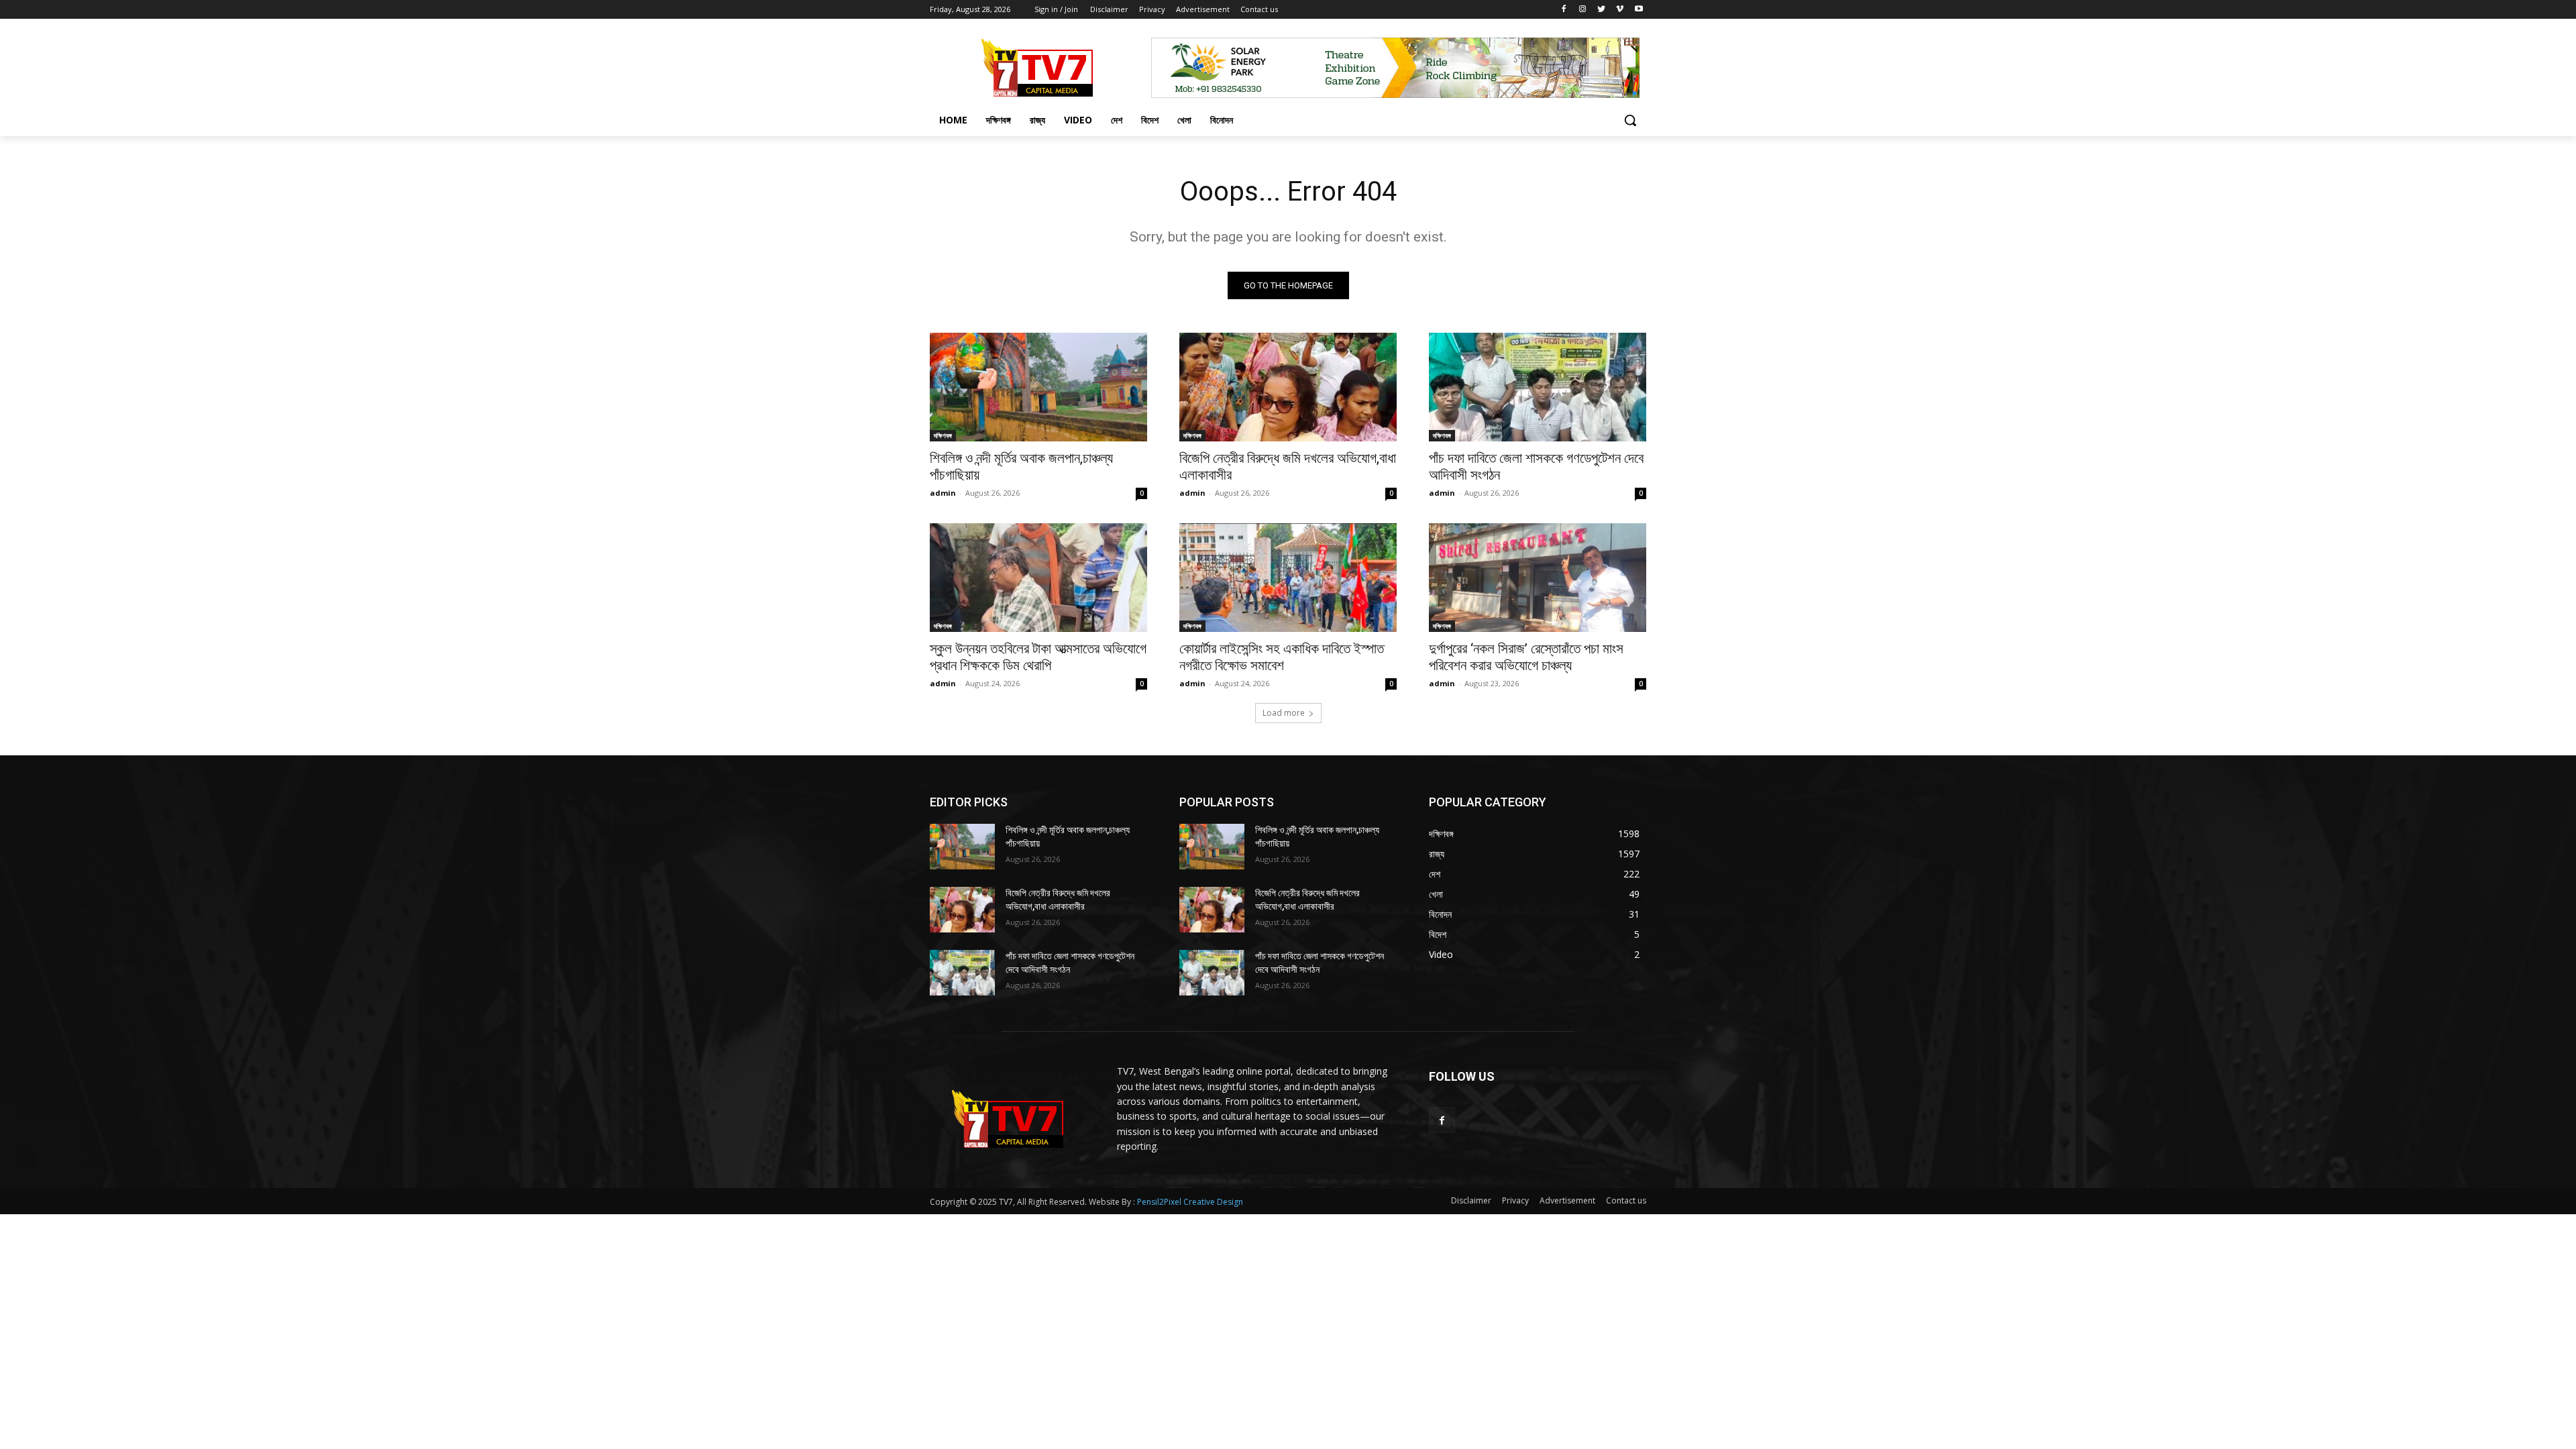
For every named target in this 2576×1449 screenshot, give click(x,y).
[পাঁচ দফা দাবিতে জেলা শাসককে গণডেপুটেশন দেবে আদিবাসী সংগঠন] (1538, 387)
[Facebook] (1564, 10)
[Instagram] (1583, 10)
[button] (1630, 120)
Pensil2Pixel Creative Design (1190, 1202)
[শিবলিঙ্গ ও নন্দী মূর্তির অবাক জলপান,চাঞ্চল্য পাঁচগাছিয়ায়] (1038, 387)
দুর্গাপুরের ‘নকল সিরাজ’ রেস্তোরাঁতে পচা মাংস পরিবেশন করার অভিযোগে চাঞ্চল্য (1526, 657)
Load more (1284, 713)
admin (943, 493)
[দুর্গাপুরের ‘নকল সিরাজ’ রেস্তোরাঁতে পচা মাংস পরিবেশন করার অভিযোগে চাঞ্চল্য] (1538, 578)
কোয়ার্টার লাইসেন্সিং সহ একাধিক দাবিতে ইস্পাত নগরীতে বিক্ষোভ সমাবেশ (1282, 657)
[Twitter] (1602, 10)
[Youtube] (1639, 10)
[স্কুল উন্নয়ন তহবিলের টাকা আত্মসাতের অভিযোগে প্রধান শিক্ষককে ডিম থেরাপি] (1038, 578)
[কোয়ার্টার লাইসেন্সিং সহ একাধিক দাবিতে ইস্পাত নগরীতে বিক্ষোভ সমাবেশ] (1288, 578)
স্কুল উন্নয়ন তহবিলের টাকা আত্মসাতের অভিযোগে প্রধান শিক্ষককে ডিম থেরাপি (1038, 657)
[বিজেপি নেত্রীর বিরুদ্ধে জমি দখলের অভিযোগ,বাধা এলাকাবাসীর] (1288, 387)
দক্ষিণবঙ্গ (943, 435)
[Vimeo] (1620, 10)
